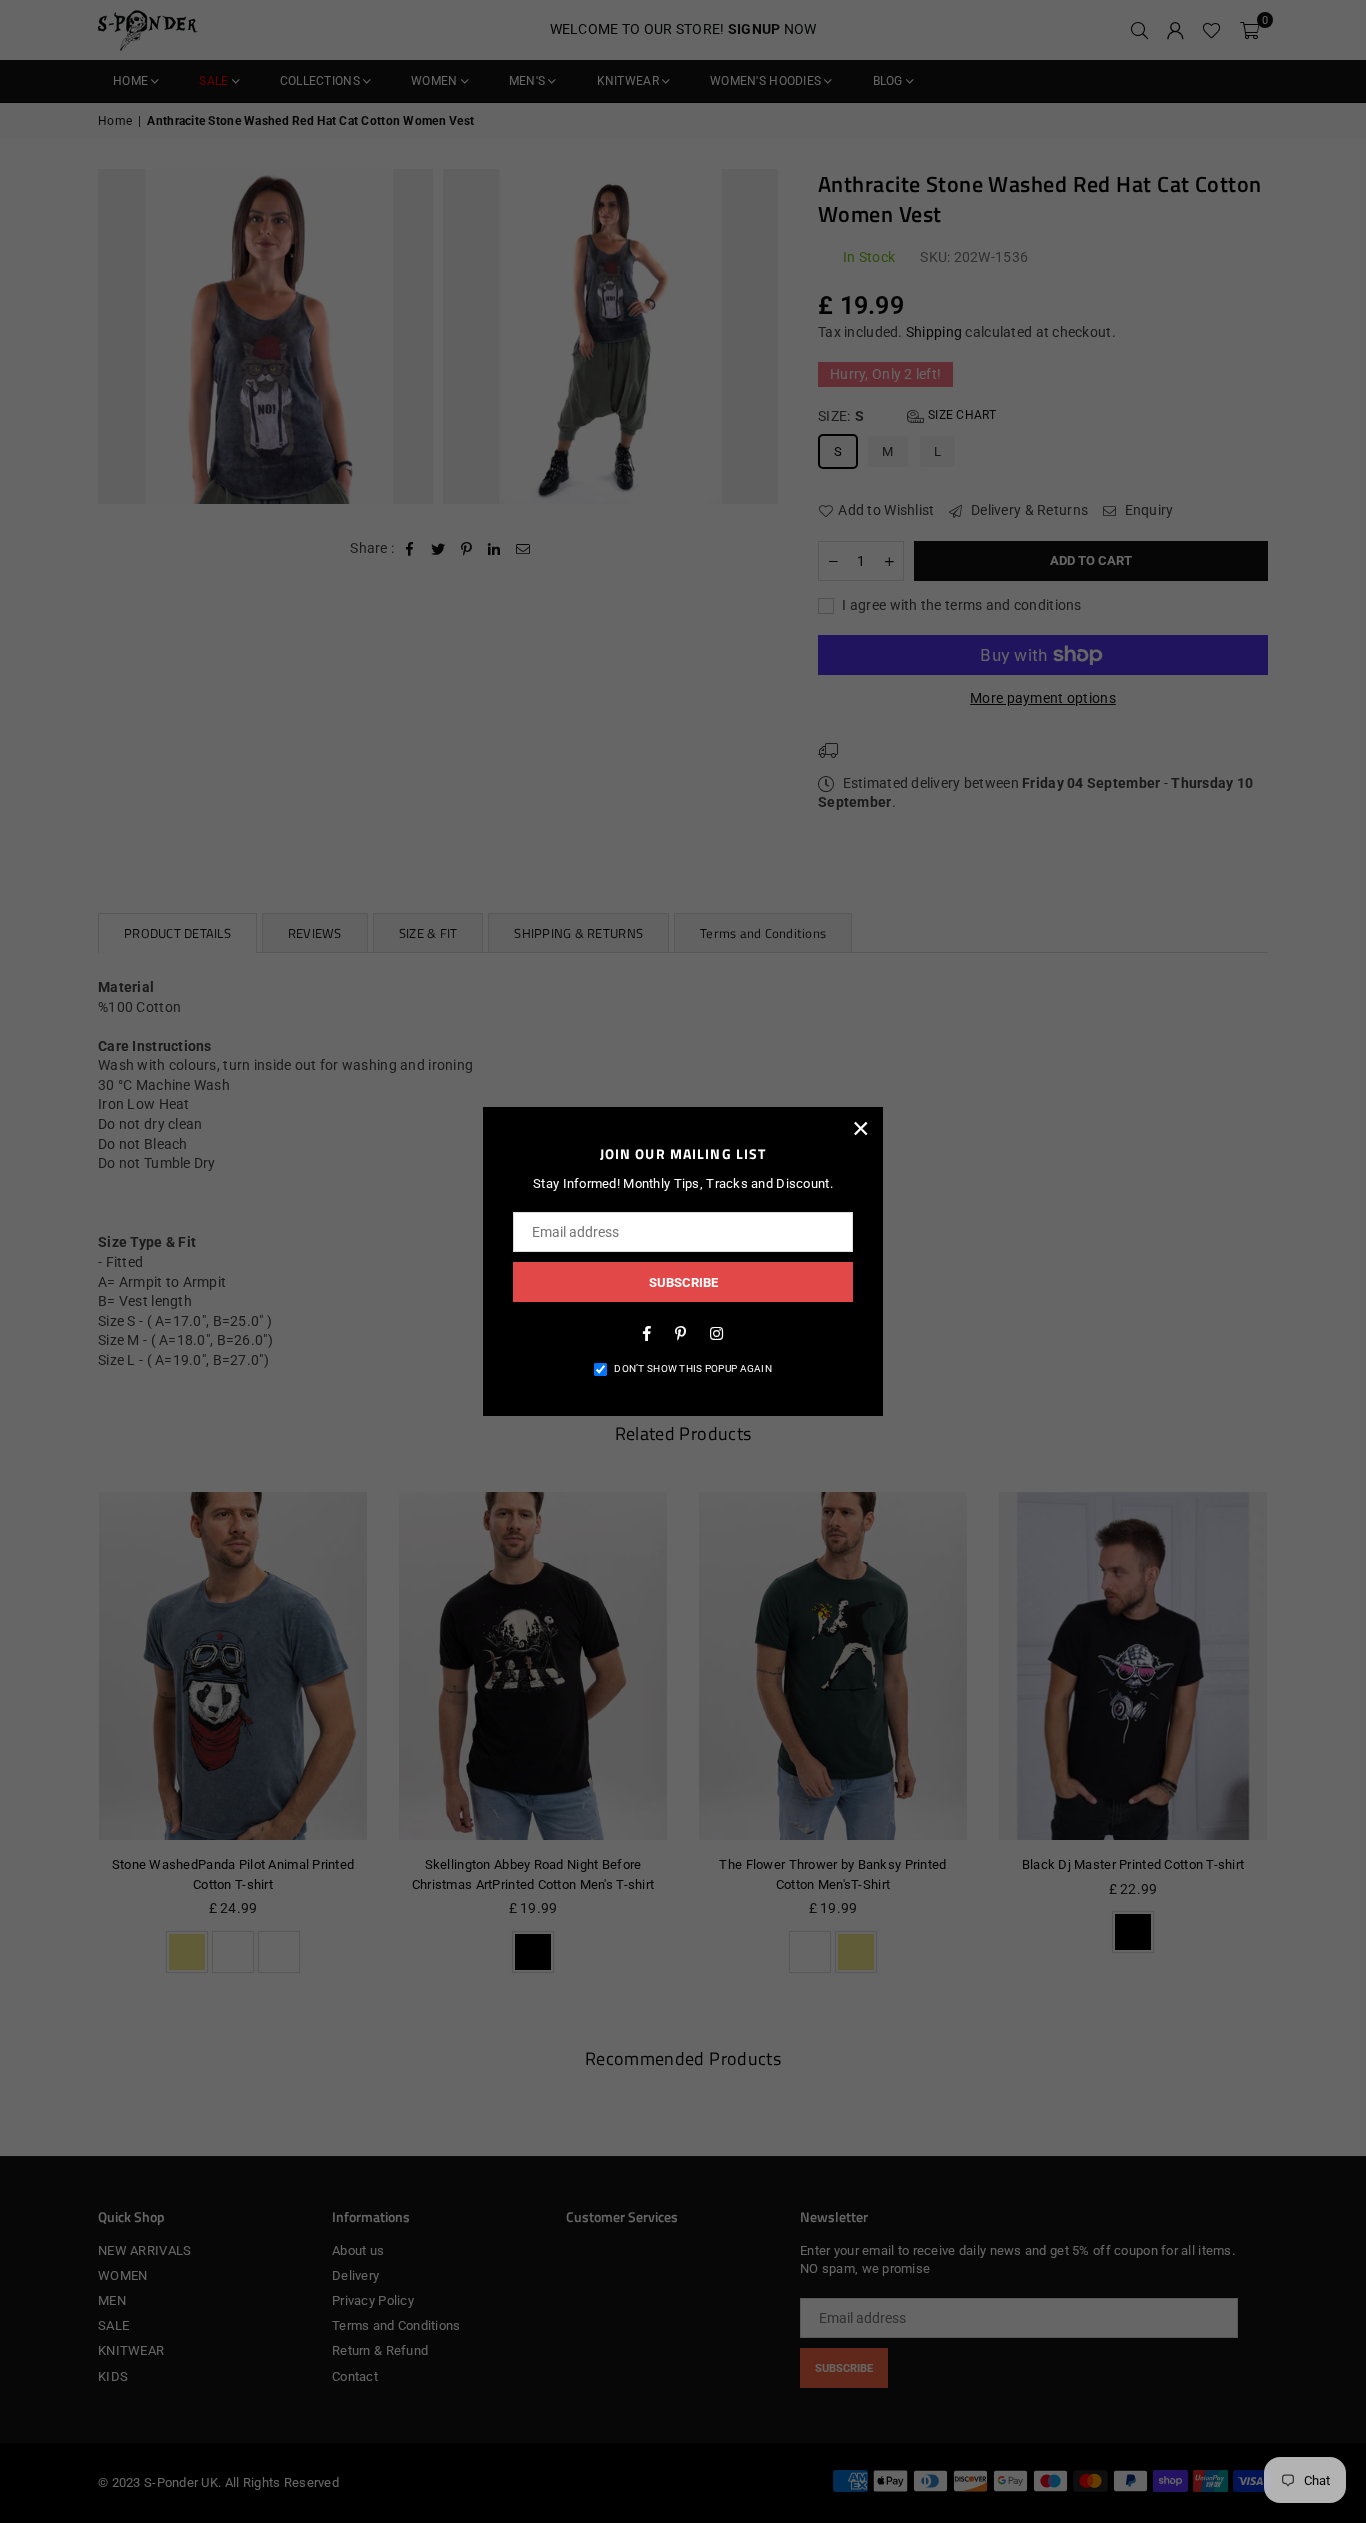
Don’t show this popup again (693, 1368)
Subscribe (683, 1282)
